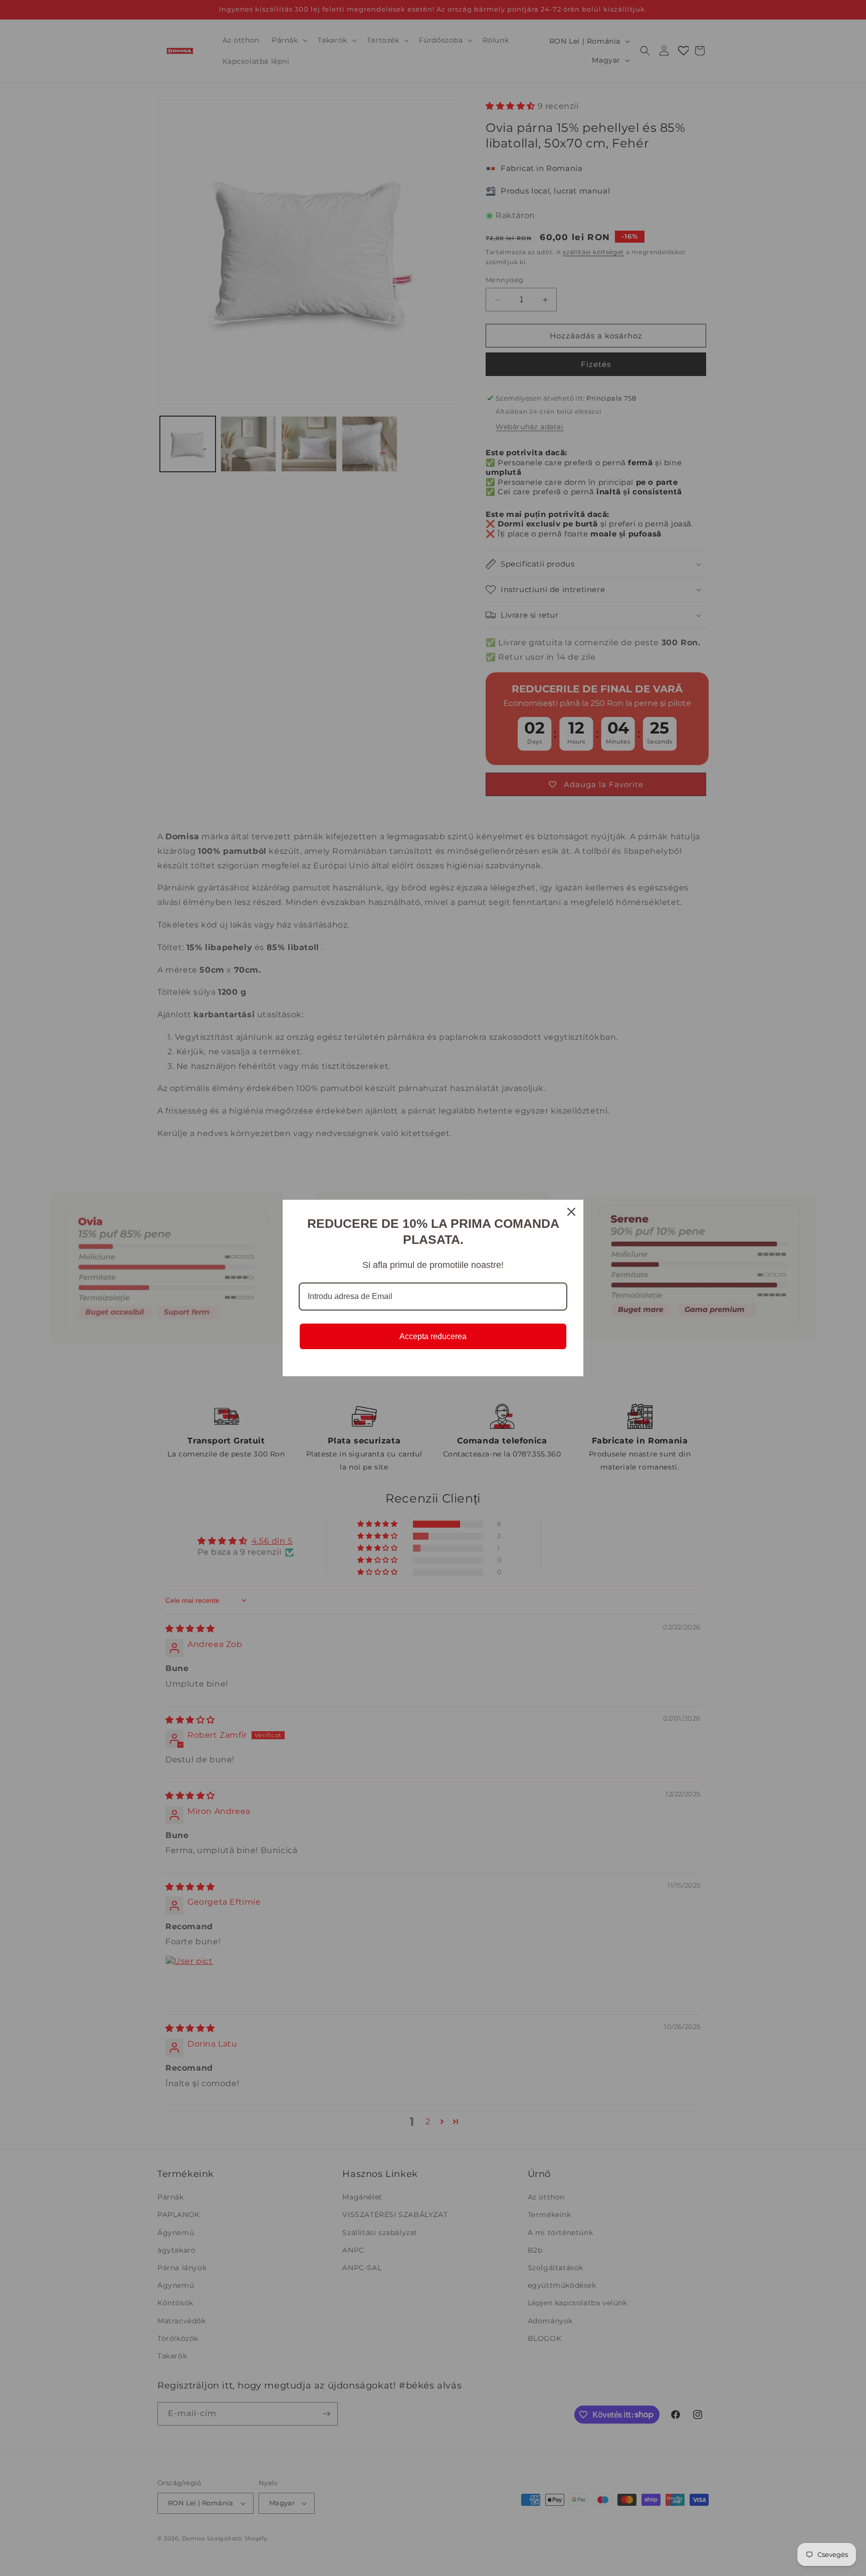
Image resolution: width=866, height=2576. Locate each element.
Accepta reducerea (433, 1336)
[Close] (571, 1212)
